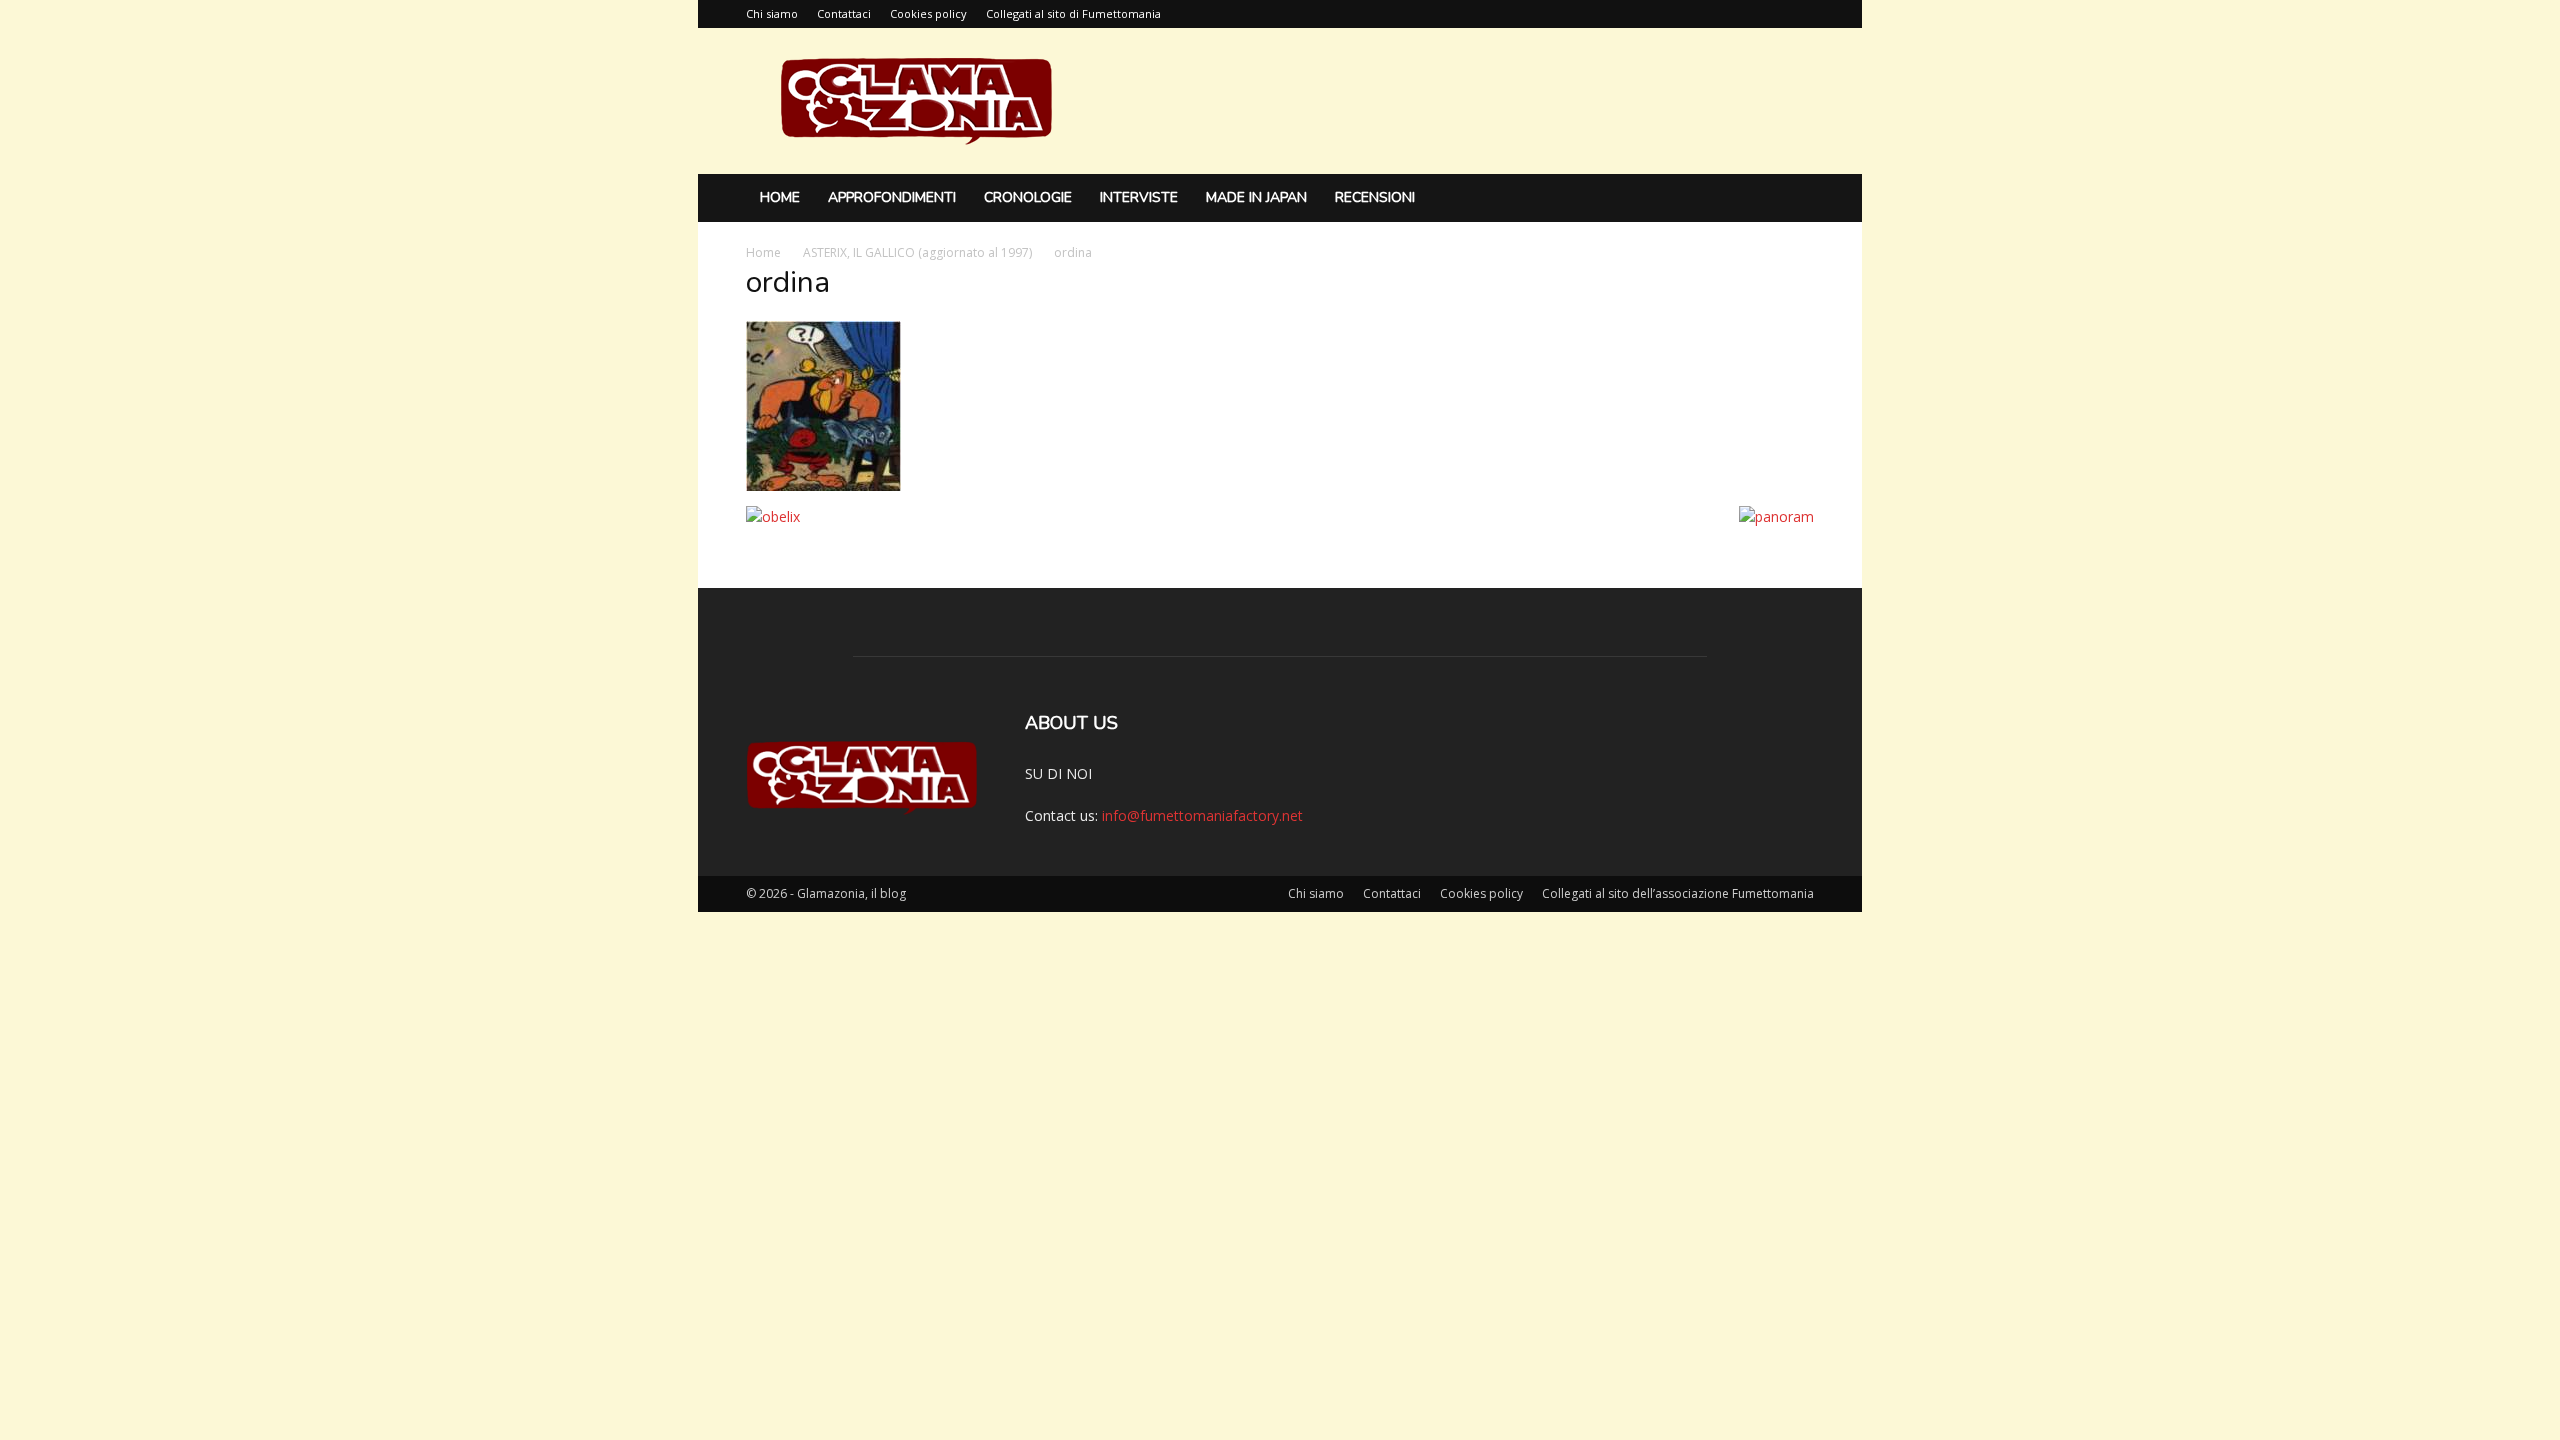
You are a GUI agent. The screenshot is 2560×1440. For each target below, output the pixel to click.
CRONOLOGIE (1028, 197)
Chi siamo (772, 13)
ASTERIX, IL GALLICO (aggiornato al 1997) (917, 252)
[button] (1790, 199)
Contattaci (844, 13)
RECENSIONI (1375, 197)
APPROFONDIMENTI (892, 197)
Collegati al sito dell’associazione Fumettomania (1678, 893)
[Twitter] (1799, 14)
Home (780, 197)
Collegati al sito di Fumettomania (1073, 13)
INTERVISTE (1139, 197)
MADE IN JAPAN (1256, 197)
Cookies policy (928, 13)
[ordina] (823, 485)
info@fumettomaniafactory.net (1202, 815)
